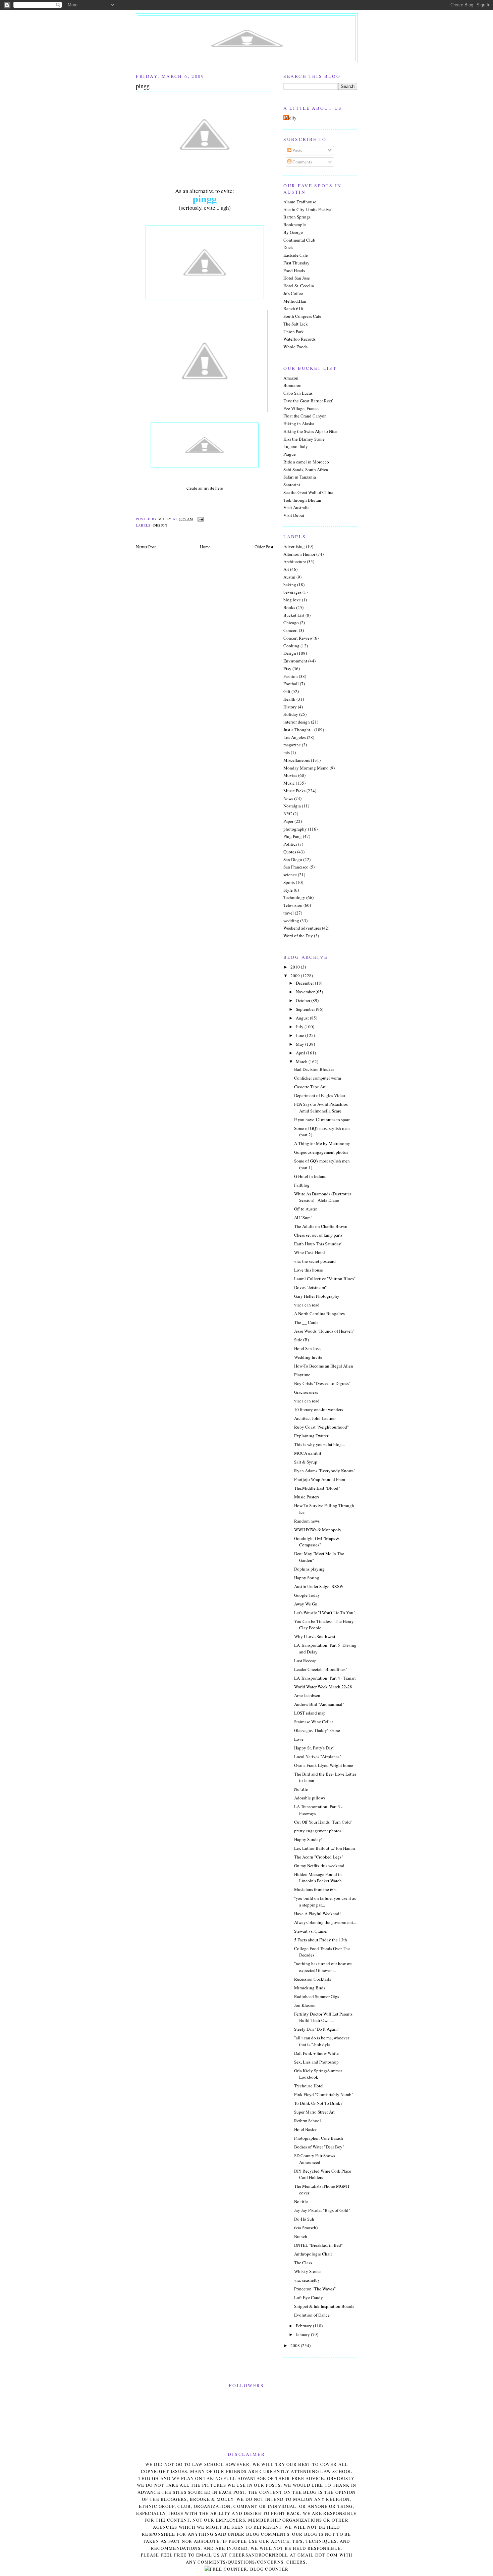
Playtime (302, 1375)
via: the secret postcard (315, 1261)
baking (290, 585)
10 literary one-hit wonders (319, 1409)
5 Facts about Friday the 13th (321, 1940)
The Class (303, 2263)
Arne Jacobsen (307, 1695)
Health (289, 699)
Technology (294, 897)
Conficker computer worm (318, 1078)
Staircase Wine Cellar (314, 1722)
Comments (302, 162)
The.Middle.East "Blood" (317, 1488)
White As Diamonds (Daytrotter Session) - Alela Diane (323, 1197)
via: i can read (307, 1305)
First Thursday (296, 263)
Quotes (290, 852)
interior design (297, 722)
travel (289, 913)
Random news (307, 1521)
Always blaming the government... (325, 1922)
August (303, 1018)
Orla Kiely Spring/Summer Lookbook (318, 2074)
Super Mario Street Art (314, 2112)
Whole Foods (295, 347)
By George (293, 232)
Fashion (291, 676)
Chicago (291, 623)
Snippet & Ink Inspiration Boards (324, 2306)
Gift (287, 691)
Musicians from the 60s (315, 1889)
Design (160, 525)
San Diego (293, 859)
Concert (291, 630)
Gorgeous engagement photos (321, 1152)
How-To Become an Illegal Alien (324, 1366)
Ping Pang (293, 836)
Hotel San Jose (297, 278)
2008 (296, 2345)
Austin (289, 577)
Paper (288, 821)
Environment (295, 661)
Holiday (291, 714)
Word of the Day (298, 936)
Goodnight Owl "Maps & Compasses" (317, 1542)
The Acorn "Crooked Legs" (319, 1857)
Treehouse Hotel (309, 2086)
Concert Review (298, 638)
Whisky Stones (308, 2271)
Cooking (291, 646)
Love (299, 1739)
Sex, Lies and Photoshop (316, 2062)
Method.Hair (295, 301)
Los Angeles (295, 737)
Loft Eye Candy (309, 2297)
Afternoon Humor (299, 554)
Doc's (288, 247)
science (290, 875)
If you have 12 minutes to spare (322, 1120)
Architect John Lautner (315, 1418)
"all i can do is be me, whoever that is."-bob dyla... (322, 2041)
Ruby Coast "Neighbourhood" (321, 1427)
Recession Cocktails (313, 1979)
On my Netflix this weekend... (321, 1866)
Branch (301, 2236)
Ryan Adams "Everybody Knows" (325, 1471)
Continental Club (299, 240)
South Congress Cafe (302, 316)
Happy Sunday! (308, 1839)
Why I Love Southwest (315, 1636)
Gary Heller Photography (317, 1296)
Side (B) (302, 1340)
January (303, 2334)
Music (289, 783)
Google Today (307, 1595)
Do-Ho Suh (304, 2219)
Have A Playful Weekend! (317, 1914)
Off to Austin (306, 1209)
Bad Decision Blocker (314, 1069)
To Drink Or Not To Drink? (318, 2103)
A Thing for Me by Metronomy (322, 1143)
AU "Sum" (303, 1218)
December (305, 983)
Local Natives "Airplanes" (318, 1756)
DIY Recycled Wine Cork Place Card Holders (323, 2174)
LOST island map (310, 1713)
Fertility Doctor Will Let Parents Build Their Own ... (323, 2017)
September (306, 1009)
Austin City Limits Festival (308, 209)
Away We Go (306, 1604)
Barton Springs (297, 217)
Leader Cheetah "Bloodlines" (321, 1669)
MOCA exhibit (308, 1453)
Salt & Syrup (306, 1462)
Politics (290, 844)
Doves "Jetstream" (310, 1287)
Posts (297, 150)
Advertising (294, 546)
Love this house (309, 1270)
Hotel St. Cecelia (299, 286)
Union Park (294, 332)
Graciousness (306, 1392)
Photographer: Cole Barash (319, 2138)
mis (287, 752)
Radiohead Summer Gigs (317, 1996)
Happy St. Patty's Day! (314, 1748)
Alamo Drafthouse (300, 202)
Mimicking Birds (310, 1988)
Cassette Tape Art (310, 1087)
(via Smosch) (306, 2228)
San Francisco (296, 867)
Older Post (264, 547)
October (304, 1000)
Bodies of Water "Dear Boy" (319, 2147)
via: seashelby (307, 2280)
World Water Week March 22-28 (323, 1687)
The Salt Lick (296, 324)
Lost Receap (305, 1661)
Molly (291, 118)
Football (291, 684)
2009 (296, 976)
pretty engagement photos (318, 1831)
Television (293, 905)
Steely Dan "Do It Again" (317, 2029)
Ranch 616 (293, 308)
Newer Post (146, 547)
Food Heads (294, 270)
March (302, 1061)
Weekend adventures (302, 928)
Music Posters (307, 1497)
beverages (292, 592)
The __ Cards (306, 1322)
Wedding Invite (308, 1357)
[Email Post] (200, 519)
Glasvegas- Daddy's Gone (317, 1730)
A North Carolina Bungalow (320, 1314)
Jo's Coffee (293, 293)
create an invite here (205, 488)
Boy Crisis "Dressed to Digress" (322, 1383)
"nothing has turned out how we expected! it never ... (323, 1967)
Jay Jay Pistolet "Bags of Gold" (322, 2210)
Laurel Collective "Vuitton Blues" (325, 1279)
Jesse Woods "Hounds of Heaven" (324, 1331)
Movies (290, 775)
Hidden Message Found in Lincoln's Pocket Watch (318, 1878)
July (300, 1027)
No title (301, 1789)
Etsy (287, 668)
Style (288, 890)
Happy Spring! (307, 1578)
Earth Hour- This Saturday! (318, 1244)
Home (205, 547)
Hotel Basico (306, 2129)
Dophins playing (309, 1569)
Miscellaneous (297, 760)
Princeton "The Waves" (315, 2289)
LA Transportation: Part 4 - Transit (325, 1678)
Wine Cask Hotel (310, 1252)
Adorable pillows (310, 1798)
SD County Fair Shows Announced (315, 2159)
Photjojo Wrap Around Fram (320, 1479)
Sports (289, 882)
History (290, 707)
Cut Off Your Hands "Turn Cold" (323, 1822)
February (304, 2326)
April (301, 1053)
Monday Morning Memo (306, 768)
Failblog (302, 1185)
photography (295, 829)
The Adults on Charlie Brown (321, 1226)
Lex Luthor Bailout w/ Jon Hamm (324, 1848)
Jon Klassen (305, 2005)
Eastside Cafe (296, 255)
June (300, 1035)
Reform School (308, 2121)
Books (289, 607)
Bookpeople (295, 225)
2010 (296, 967)
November (306, 992)
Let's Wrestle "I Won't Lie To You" (325, 1613)
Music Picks (294, 791)
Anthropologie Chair (313, 2254)
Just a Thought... (298, 730)
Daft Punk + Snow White (316, 2053)
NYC (288, 813)
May (300, 1044)
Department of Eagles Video (320, 1095)
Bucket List (294, 615)
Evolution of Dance (312, 2315)
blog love (292, 600)
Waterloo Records (299, 339)
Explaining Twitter (311, 1436)
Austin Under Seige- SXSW (319, 1586)
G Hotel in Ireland (310, 1176)
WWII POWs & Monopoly (318, 1530)
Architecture (295, 561)
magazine (292, 745)
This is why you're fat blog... (319, 1444)
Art (286, 569)
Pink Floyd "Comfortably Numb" (324, 2094)
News (288, 798)
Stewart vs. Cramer (311, 1931)
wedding (291, 921)
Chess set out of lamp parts (318, 1235)
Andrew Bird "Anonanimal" (319, 1704)
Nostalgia (292, 806)
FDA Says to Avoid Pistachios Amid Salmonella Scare (321, 1107)
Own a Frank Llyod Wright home (324, 1765)
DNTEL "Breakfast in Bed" (318, 2245)
